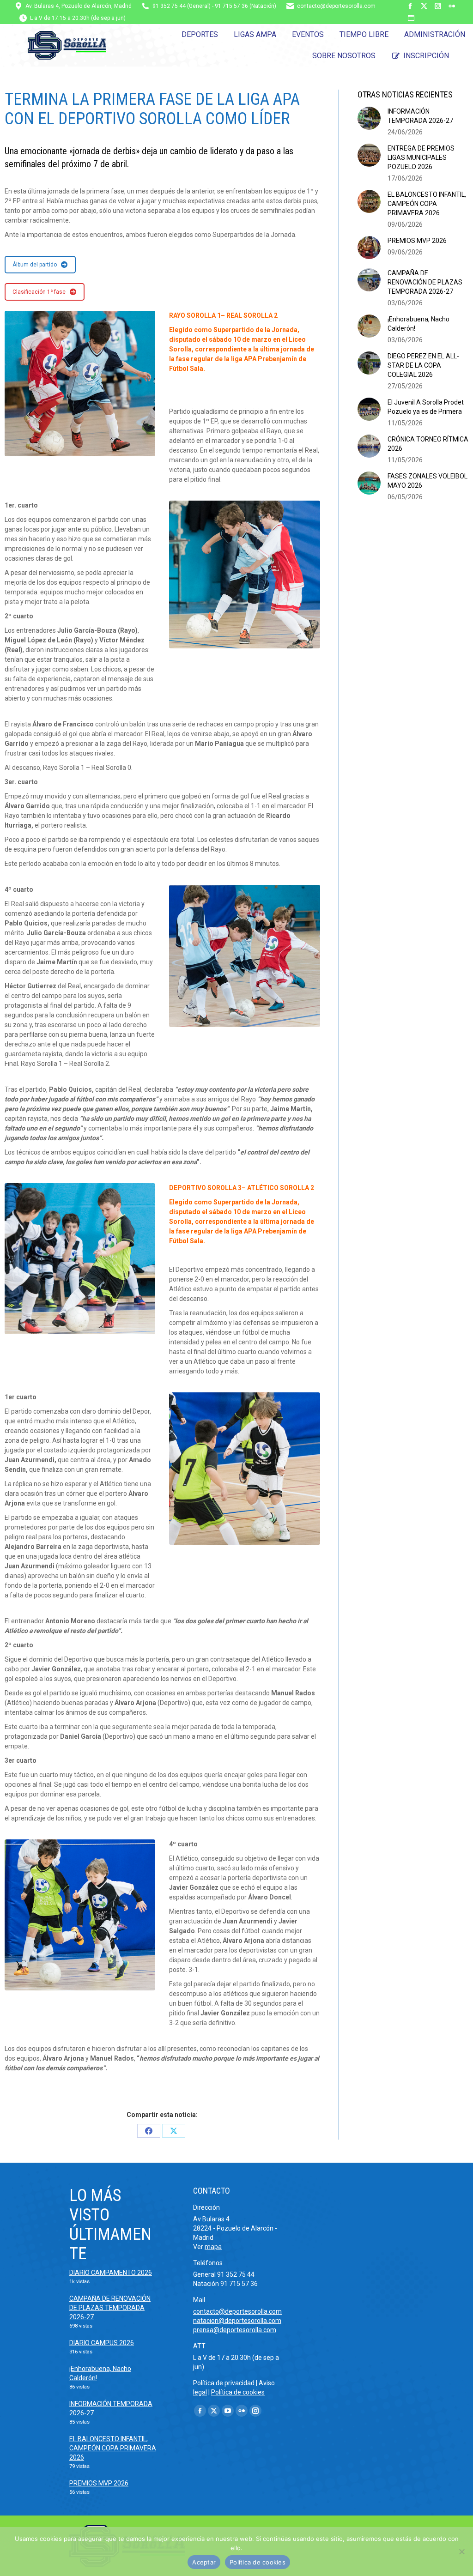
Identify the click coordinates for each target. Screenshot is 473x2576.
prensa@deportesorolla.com (235, 2330)
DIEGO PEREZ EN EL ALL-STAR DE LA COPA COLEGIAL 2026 (423, 365)
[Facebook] (149, 2131)
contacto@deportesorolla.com (336, 6)
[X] (174, 2131)
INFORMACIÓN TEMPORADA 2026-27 (420, 116)
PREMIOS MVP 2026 (417, 241)
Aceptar (204, 2562)
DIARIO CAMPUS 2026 (102, 2343)
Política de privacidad (224, 2383)
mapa (213, 2247)
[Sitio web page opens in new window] (411, 18)
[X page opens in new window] (424, 6)
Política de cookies (238, 2392)
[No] (461, 2552)
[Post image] (369, 118)
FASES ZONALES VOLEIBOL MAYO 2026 (428, 481)
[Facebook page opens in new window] (410, 6)
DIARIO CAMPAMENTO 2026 (111, 2273)
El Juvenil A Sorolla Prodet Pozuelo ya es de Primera (426, 407)
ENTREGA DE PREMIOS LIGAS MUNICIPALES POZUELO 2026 (421, 157)
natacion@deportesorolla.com (237, 2321)
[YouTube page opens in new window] (228, 2411)
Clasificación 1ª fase (39, 292)
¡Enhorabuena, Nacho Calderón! (418, 324)
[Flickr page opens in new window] (452, 6)
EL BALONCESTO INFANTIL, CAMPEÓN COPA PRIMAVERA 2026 (427, 204)
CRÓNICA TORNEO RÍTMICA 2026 (428, 444)
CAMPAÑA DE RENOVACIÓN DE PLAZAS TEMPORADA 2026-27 (425, 282)
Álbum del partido (35, 265)
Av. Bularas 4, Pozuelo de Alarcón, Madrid (79, 6)
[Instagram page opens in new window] (438, 6)
